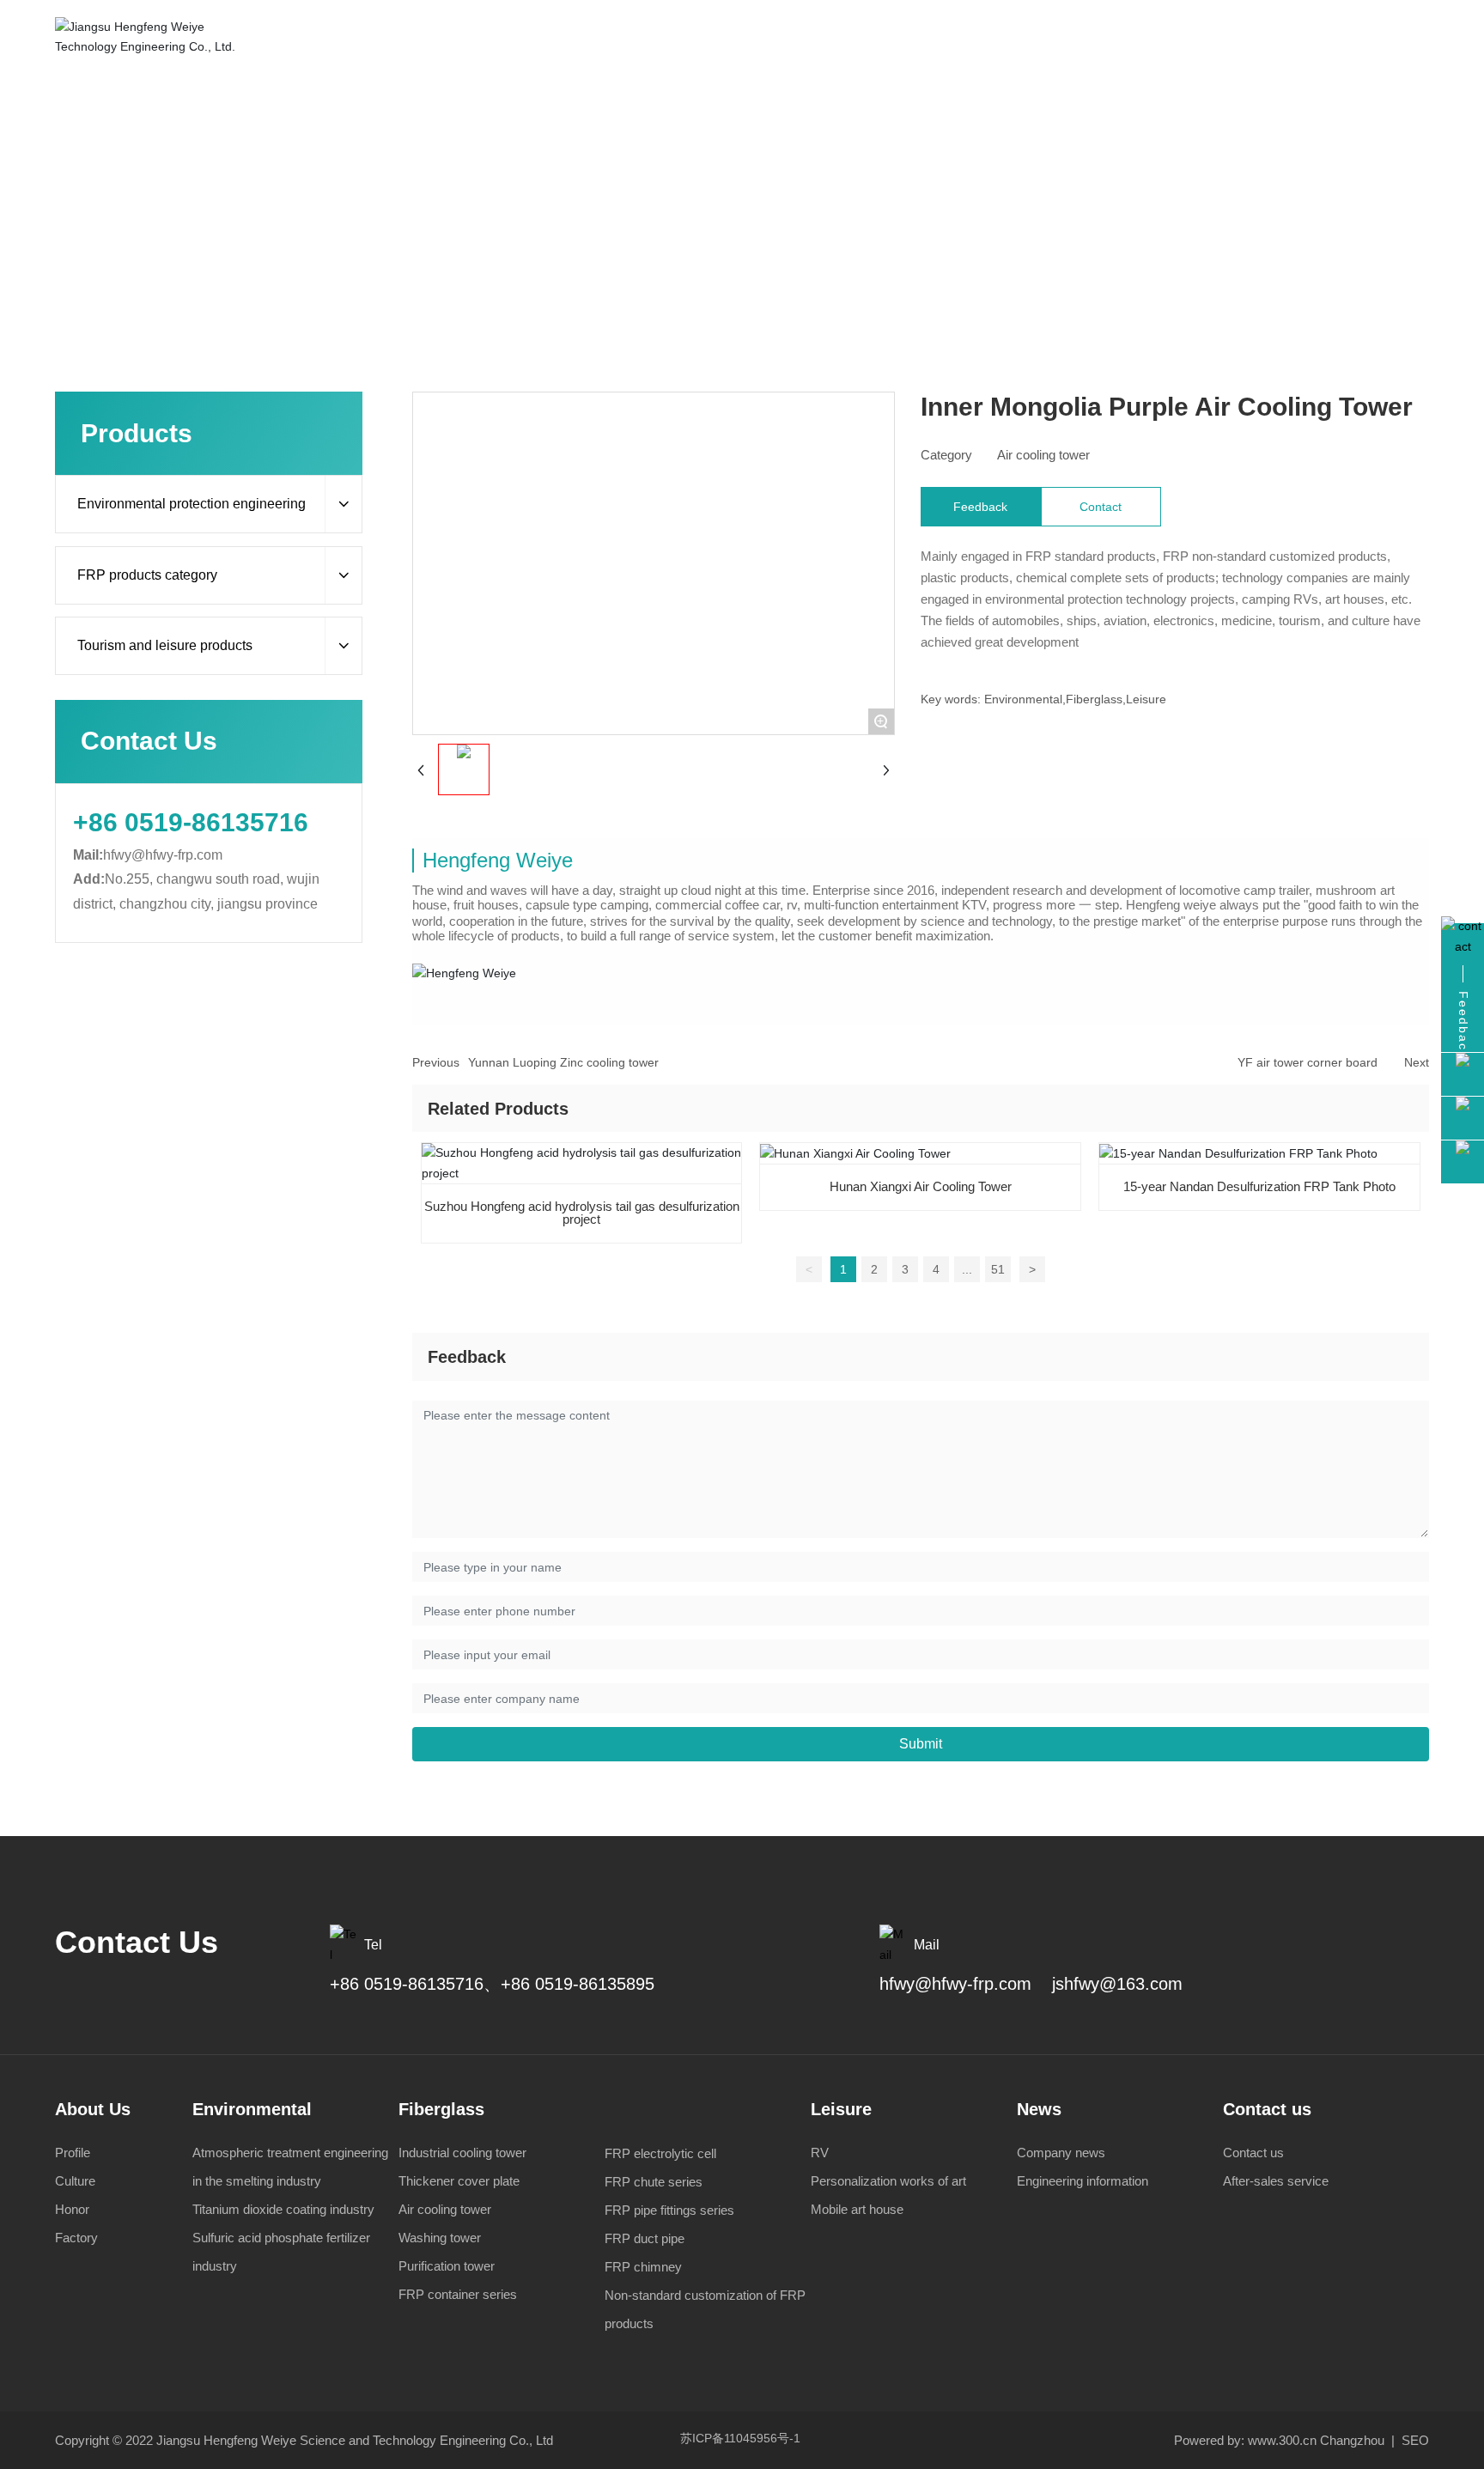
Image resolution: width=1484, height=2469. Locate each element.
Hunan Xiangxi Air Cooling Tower (921, 1186)
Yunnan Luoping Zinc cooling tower (563, 1062)
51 (998, 1269)
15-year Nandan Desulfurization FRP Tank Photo (1259, 1186)
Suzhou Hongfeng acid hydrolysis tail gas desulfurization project (582, 1213)
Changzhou (1352, 2440)
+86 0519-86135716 (191, 822)
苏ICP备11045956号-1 (740, 2438)
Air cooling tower (748, 173)
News (1039, 2109)
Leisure (841, 2109)
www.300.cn (1282, 2440)
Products (510, 173)
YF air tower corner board (1308, 1062)
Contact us (1267, 2109)
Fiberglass (441, 2109)
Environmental (252, 2109)
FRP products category (618, 173)
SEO (1414, 2440)
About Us (93, 2109)
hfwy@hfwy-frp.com (163, 855)
